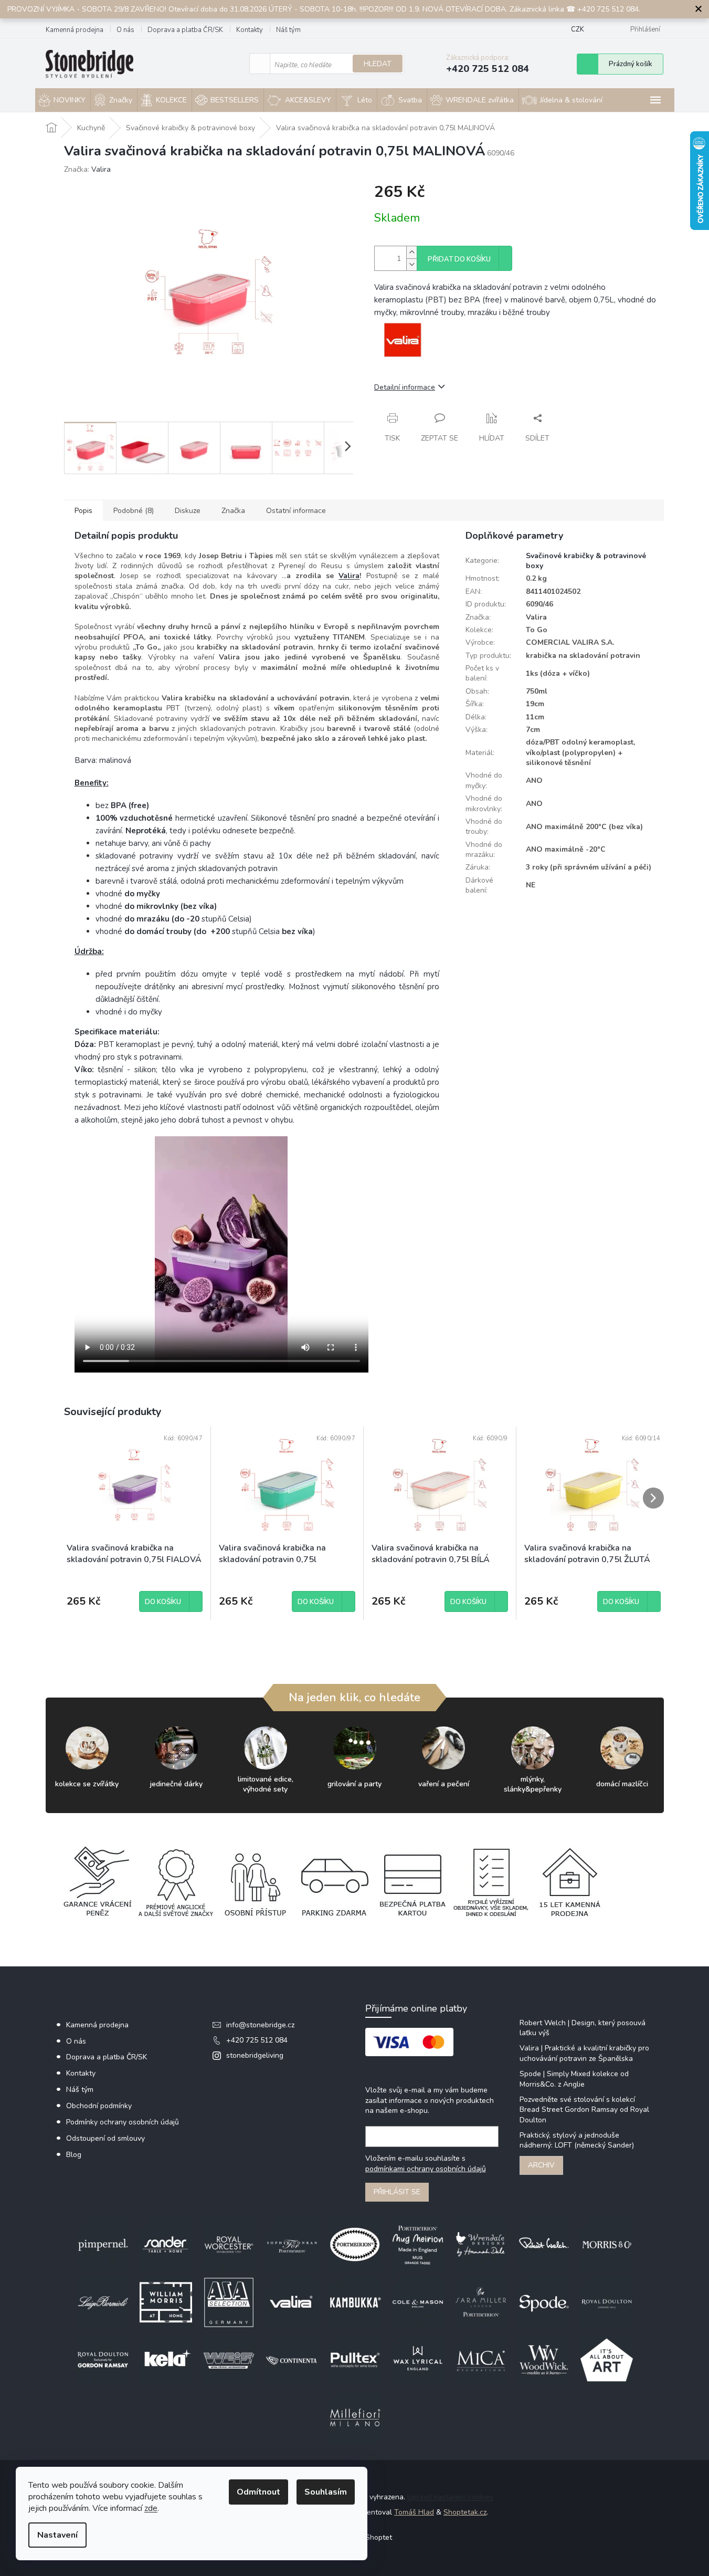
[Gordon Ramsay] (103, 2360)
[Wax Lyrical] (418, 2360)
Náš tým (288, 30)
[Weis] (229, 2360)
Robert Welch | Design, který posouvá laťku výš (583, 2028)
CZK (578, 29)
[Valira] (292, 2302)
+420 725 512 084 (257, 2040)
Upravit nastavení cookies (450, 2497)
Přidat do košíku (459, 259)
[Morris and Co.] (607, 2244)
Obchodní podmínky (99, 2106)
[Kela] (166, 2360)
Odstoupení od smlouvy (105, 2138)
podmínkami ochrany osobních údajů (426, 2169)
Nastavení (57, 2535)
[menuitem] (63, 100)
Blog (74, 2155)
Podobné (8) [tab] (134, 511)
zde (151, 2508)
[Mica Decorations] (481, 2360)
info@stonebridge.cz (260, 2025)
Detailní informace (405, 387)
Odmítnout (258, 2492)
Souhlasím (326, 2492)
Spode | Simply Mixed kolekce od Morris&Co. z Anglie (574, 2079)
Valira (349, 576)
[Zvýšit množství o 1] (411, 252)
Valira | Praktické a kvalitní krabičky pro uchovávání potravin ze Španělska (584, 2053)
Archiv (541, 2165)
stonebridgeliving (255, 2055)
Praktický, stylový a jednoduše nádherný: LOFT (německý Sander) (577, 2140)
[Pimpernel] (103, 2244)
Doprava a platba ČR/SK (185, 30)
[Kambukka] (355, 2302)
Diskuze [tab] (188, 511)
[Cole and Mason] (418, 2302)
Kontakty (250, 30)
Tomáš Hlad (414, 2512)
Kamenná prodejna (75, 30)
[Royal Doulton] (607, 2302)
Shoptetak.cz (465, 2512)
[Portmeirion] (355, 2244)
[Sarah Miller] (481, 2302)
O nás (125, 30)
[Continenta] (292, 2360)
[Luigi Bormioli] (103, 2302)
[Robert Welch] (544, 2244)
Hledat (378, 64)
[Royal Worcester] (229, 2244)
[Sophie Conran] (292, 2244)
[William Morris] (166, 2302)
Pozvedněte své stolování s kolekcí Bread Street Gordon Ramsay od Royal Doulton (584, 2110)
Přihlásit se (397, 2192)
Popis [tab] (83, 511)
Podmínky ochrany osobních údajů (123, 2122)
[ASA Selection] (229, 2302)
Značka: (87, 169)
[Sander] (166, 2244)
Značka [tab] (233, 511)
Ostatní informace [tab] (296, 511)
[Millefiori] (355, 2418)
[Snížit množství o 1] (411, 264)
